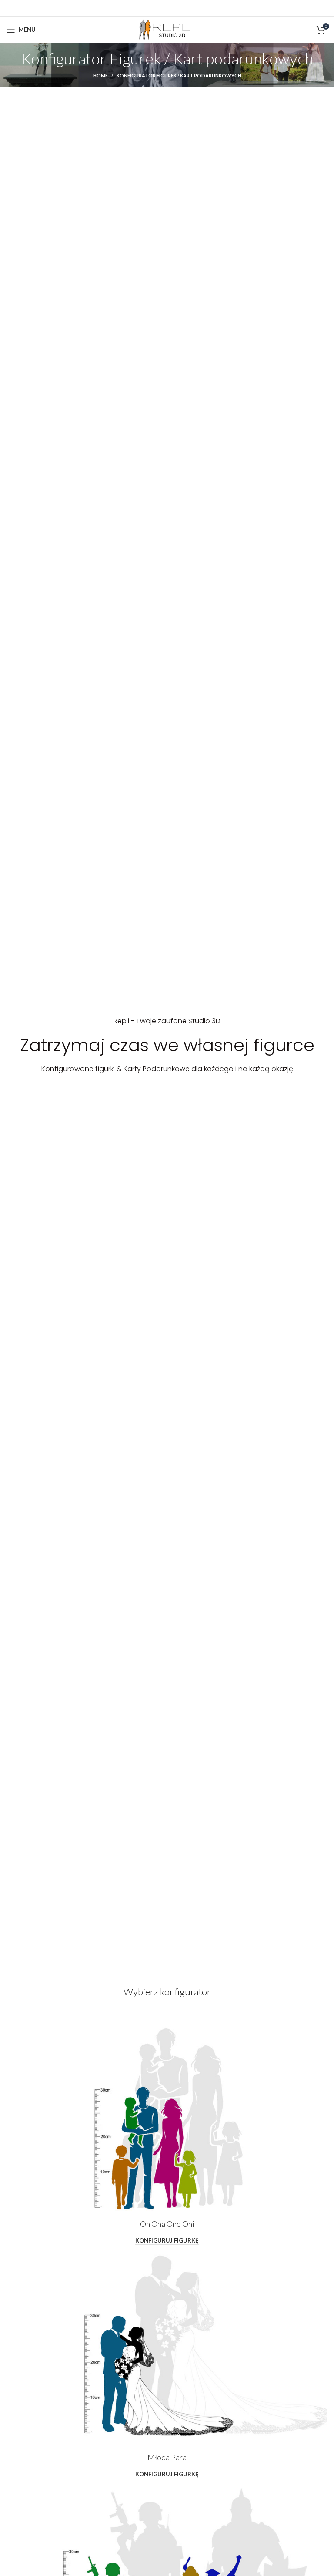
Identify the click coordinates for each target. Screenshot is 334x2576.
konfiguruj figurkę (167, 2241)
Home (100, 76)
